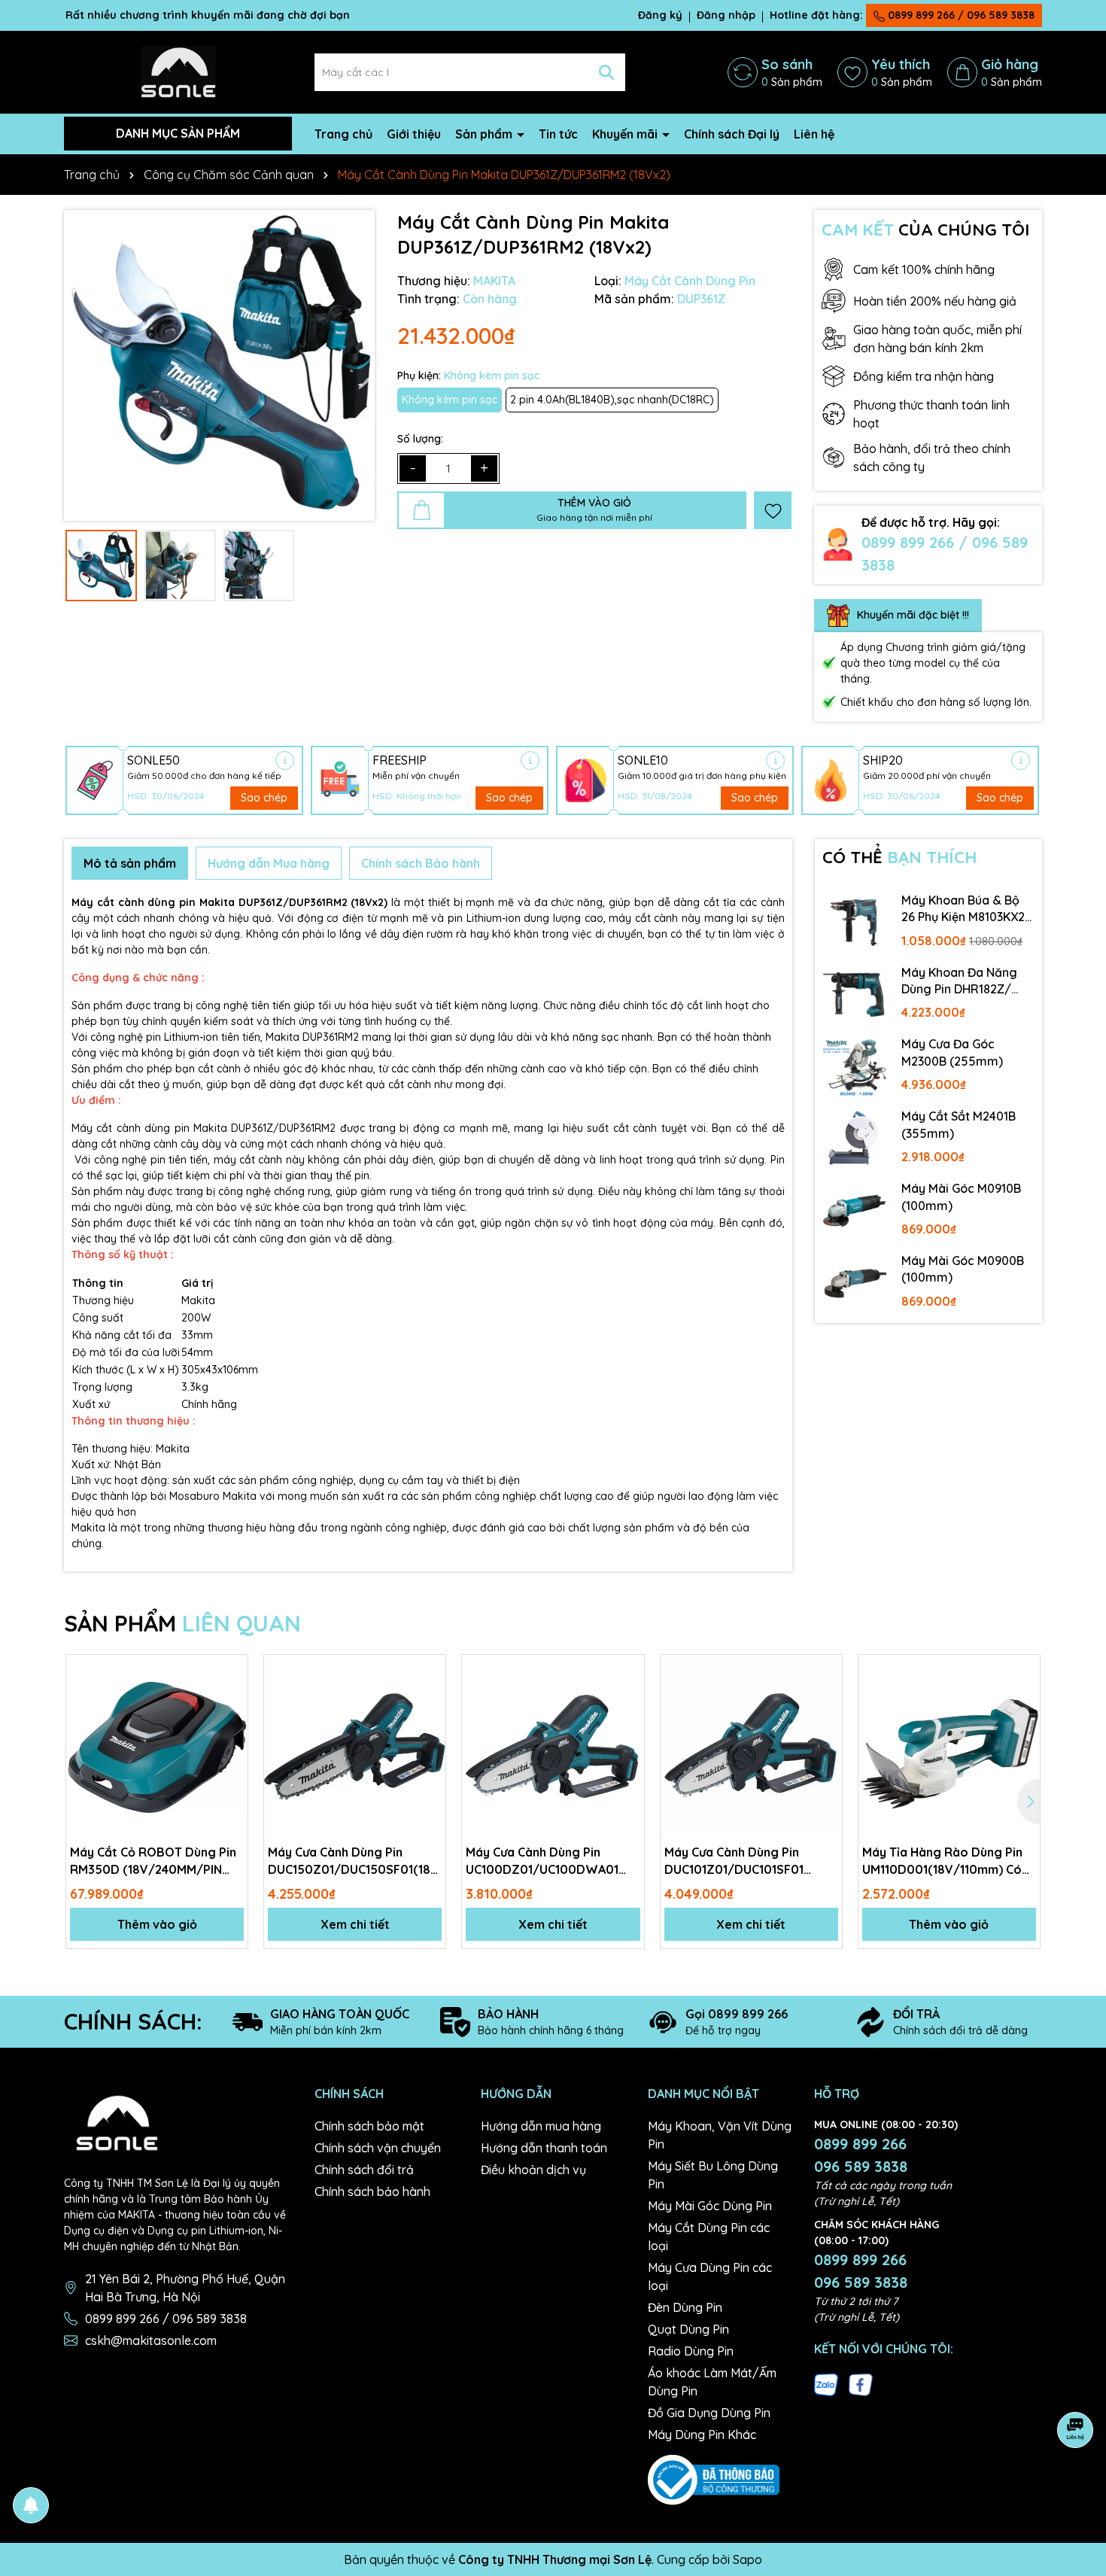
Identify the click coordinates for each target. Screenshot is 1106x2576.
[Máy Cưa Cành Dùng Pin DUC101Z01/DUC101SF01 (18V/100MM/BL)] (751, 1746)
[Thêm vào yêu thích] (773, 510)
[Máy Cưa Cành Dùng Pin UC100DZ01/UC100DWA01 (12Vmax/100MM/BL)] (553, 1746)
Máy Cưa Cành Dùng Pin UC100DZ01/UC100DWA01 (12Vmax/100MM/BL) (542, 1861)
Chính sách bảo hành (372, 2191)
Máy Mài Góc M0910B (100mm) (961, 1197)
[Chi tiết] (285, 760)
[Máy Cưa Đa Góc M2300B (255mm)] (855, 1066)
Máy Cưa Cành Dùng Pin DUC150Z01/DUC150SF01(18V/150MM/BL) (355, 1860)
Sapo (747, 2559)
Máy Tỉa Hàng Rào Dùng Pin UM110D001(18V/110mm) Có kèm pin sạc (942, 1861)
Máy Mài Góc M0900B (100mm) (963, 1269)
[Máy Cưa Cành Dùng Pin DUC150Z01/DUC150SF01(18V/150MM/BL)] (355, 1746)
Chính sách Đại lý (732, 134)
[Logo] (178, 71)
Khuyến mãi (626, 134)
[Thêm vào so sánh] (231, 1698)
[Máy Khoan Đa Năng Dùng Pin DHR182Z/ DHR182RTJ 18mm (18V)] (855, 995)
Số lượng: (420, 439)
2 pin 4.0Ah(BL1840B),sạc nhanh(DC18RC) (612, 400)
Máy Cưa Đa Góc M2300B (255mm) (952, 1052)
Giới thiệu (414, 134)
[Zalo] (826, 2383)
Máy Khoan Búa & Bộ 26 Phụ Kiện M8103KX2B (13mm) (967, 909)
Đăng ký (660, 15)
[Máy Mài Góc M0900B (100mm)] (855, 1283)
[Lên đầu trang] (1076, 2486)
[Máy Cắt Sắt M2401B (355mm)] (855, 1139)
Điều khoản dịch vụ (533, 2170)
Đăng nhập (726, 15)
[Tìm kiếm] (606, 72)
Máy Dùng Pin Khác (702, 2435)
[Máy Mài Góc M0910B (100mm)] (855, 1211)
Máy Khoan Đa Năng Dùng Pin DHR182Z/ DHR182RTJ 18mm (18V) (959, 981)
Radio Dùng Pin (691, 2351)
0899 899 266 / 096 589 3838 (960, 15)
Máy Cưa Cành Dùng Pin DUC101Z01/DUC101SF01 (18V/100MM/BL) (734, 1861)
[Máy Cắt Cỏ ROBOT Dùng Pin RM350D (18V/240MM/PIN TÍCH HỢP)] (157, 1746)
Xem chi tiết (355, 1924)
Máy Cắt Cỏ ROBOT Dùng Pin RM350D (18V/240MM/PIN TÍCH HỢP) (153, 1861)
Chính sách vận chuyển (378, 2148)
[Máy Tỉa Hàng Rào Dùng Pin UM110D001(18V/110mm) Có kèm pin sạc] (949, 1746)
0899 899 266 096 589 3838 (861, 2155)
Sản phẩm (485, 134)
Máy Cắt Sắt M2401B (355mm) (959, 1124)
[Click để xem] (219, 365)
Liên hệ (814, 134)
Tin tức (558, 134)
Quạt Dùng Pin (688, 2329)
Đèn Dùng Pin (685, 2307)
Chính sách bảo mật (369, 2126)
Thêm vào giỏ (157, 1924)
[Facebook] (861, 2383)
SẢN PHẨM (182, 1623)
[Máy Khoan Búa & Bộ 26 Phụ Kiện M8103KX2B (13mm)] (855, 923)
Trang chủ (343, 134)
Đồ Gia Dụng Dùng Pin (709, 2413)
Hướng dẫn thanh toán (544, 2148)
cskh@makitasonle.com (151, 2340)
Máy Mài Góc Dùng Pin (710, 2206)
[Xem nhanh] (231, 1724)
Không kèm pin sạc (450, 400)
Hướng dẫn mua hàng (541, 2126)
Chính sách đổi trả (364, 2170)
